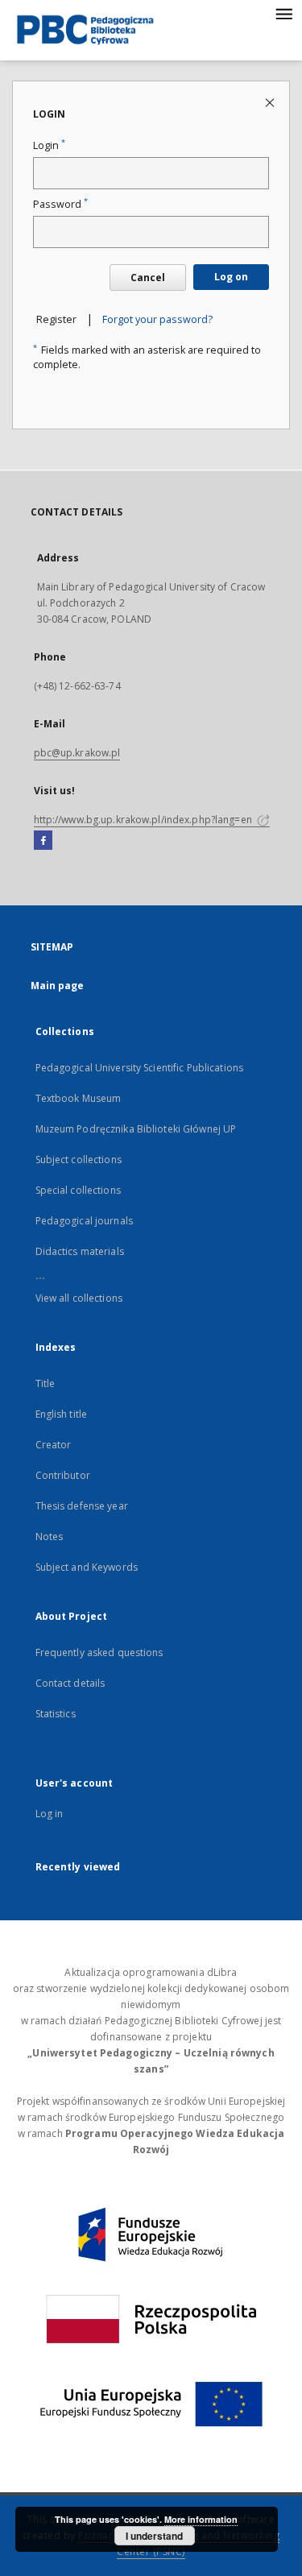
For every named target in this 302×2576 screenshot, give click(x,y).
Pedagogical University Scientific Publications (140, 1068)
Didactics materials (80, 1251)
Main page (58, 986)
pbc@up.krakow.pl (77, 753)
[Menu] (283, 13)
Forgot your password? (157, 319)
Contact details (70, 1683)
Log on (231, 277)
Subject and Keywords (87, 1567)
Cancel (148, 277)
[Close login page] (271, 102)
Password (60, 204)
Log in (50, 1814)
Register (56, 319)
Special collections (78, 1190)
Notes (50, 1536)
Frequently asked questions (99, 1652)
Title (46, 1383)
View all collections (79, 1298)
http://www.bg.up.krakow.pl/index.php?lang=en (144, 820)
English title (62, 1414)
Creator (54, 1445)
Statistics (56, 1714)
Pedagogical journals (84, 1221)
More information (201, 2519)
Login (49, 145)
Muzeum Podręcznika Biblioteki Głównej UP (136, 1129)
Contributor (63, 1475)
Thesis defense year (82, 1506)
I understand (154, 2536)
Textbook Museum (79, 1098)
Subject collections (79, 1160)
